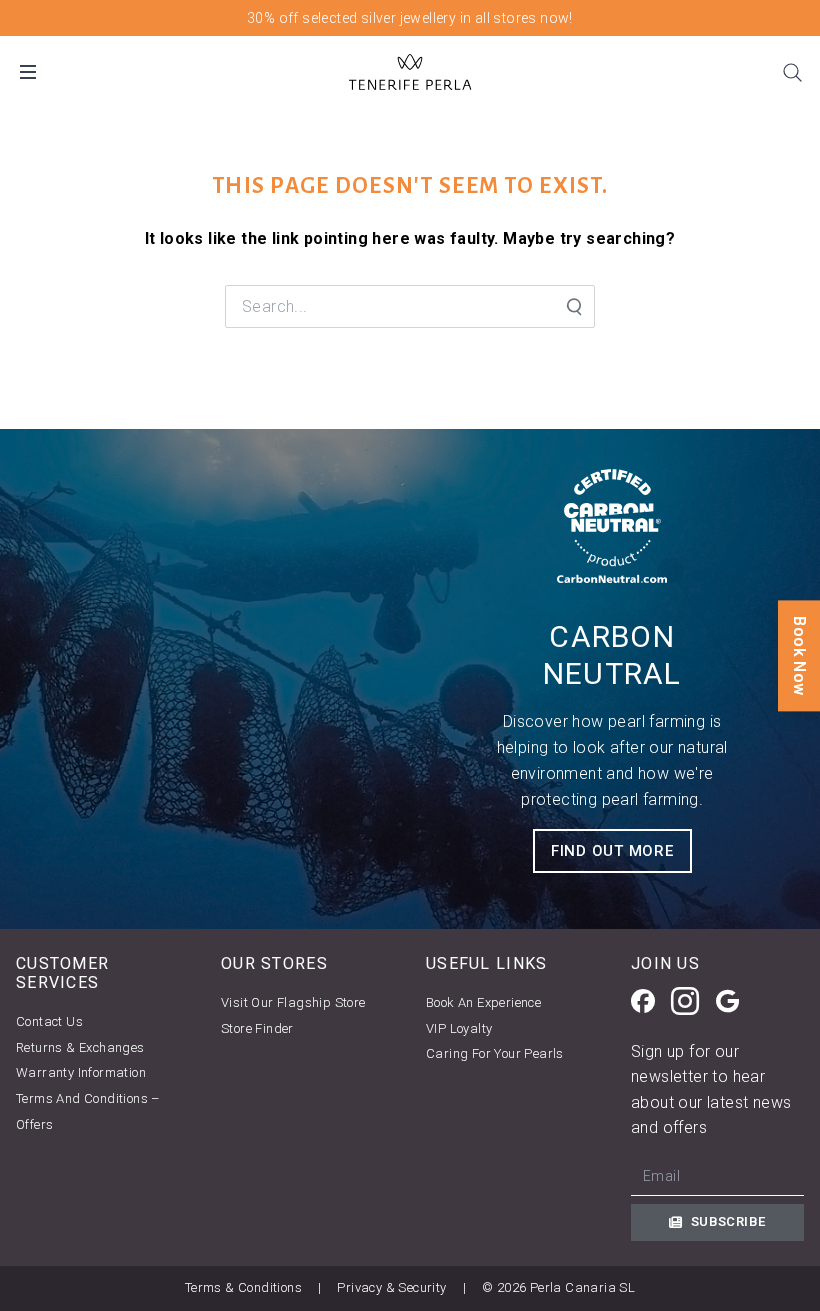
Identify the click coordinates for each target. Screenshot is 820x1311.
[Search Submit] (573, 307)
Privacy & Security (391, 1287)
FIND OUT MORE (612, 851)
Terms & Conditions (243, 1287)
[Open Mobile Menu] (28, 72)
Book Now (799, 655)
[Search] (792, 72)
